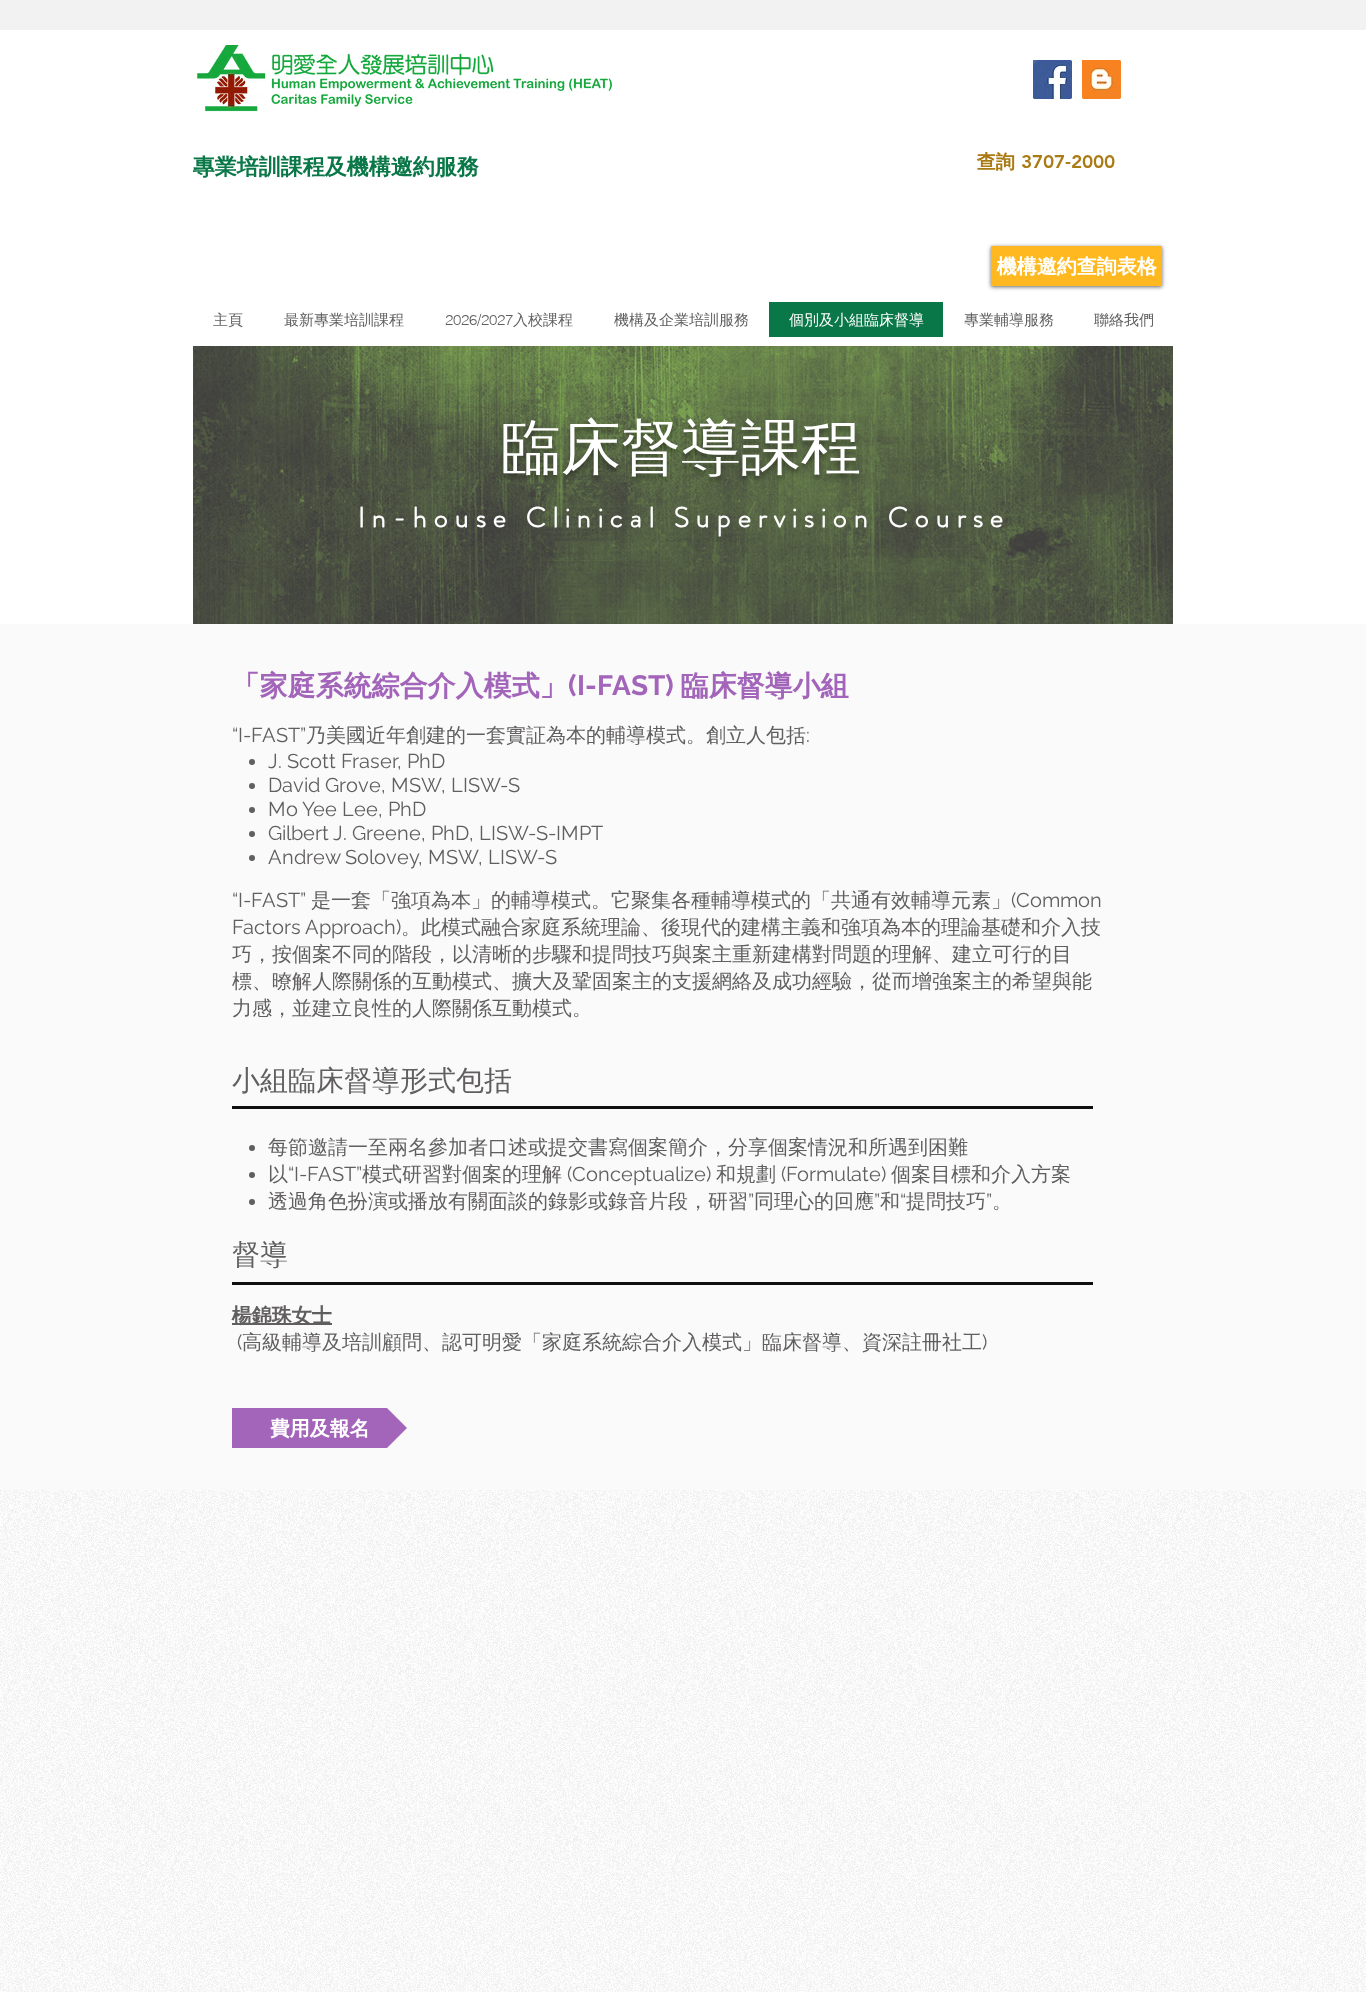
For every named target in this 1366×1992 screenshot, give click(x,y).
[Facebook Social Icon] (1052, 79)
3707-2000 (1068, 161)
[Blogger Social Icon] (1101, 79)
